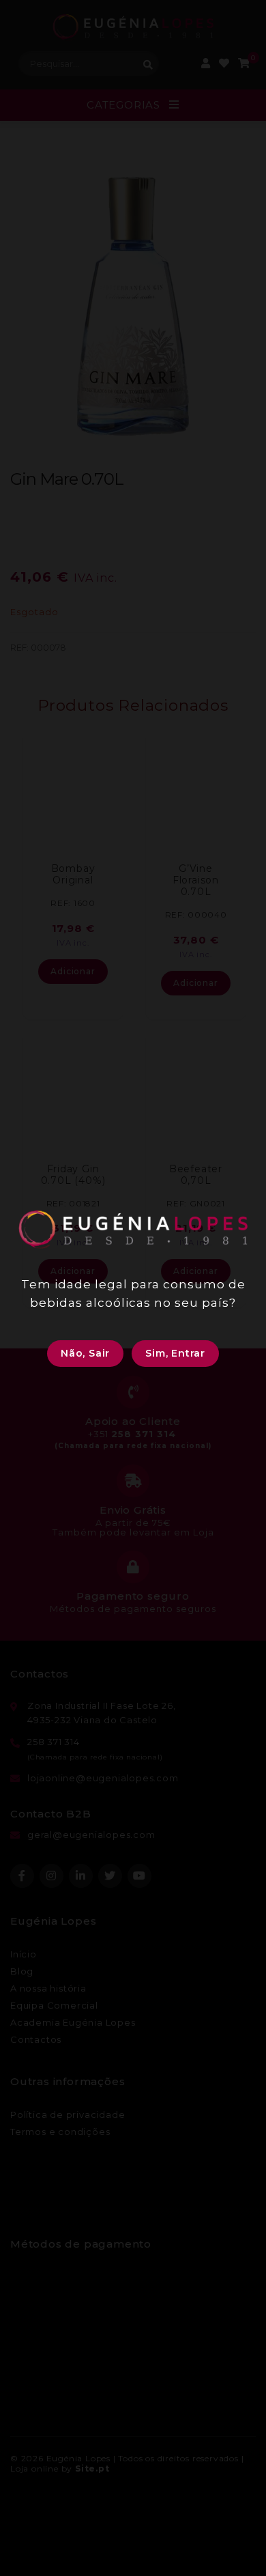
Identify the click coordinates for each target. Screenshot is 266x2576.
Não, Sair (85, 1353)
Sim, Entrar (175, 1353)
